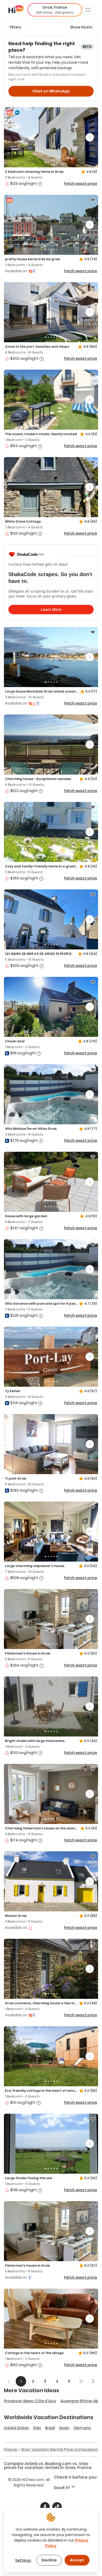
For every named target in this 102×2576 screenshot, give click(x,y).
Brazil (50, 2428)
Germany (82, 2428)
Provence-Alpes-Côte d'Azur (30, 2401)
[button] (55, 10)
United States (16, 2428)
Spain (64, 2428)
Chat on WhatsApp (51, 91)
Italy (37, 2428)
